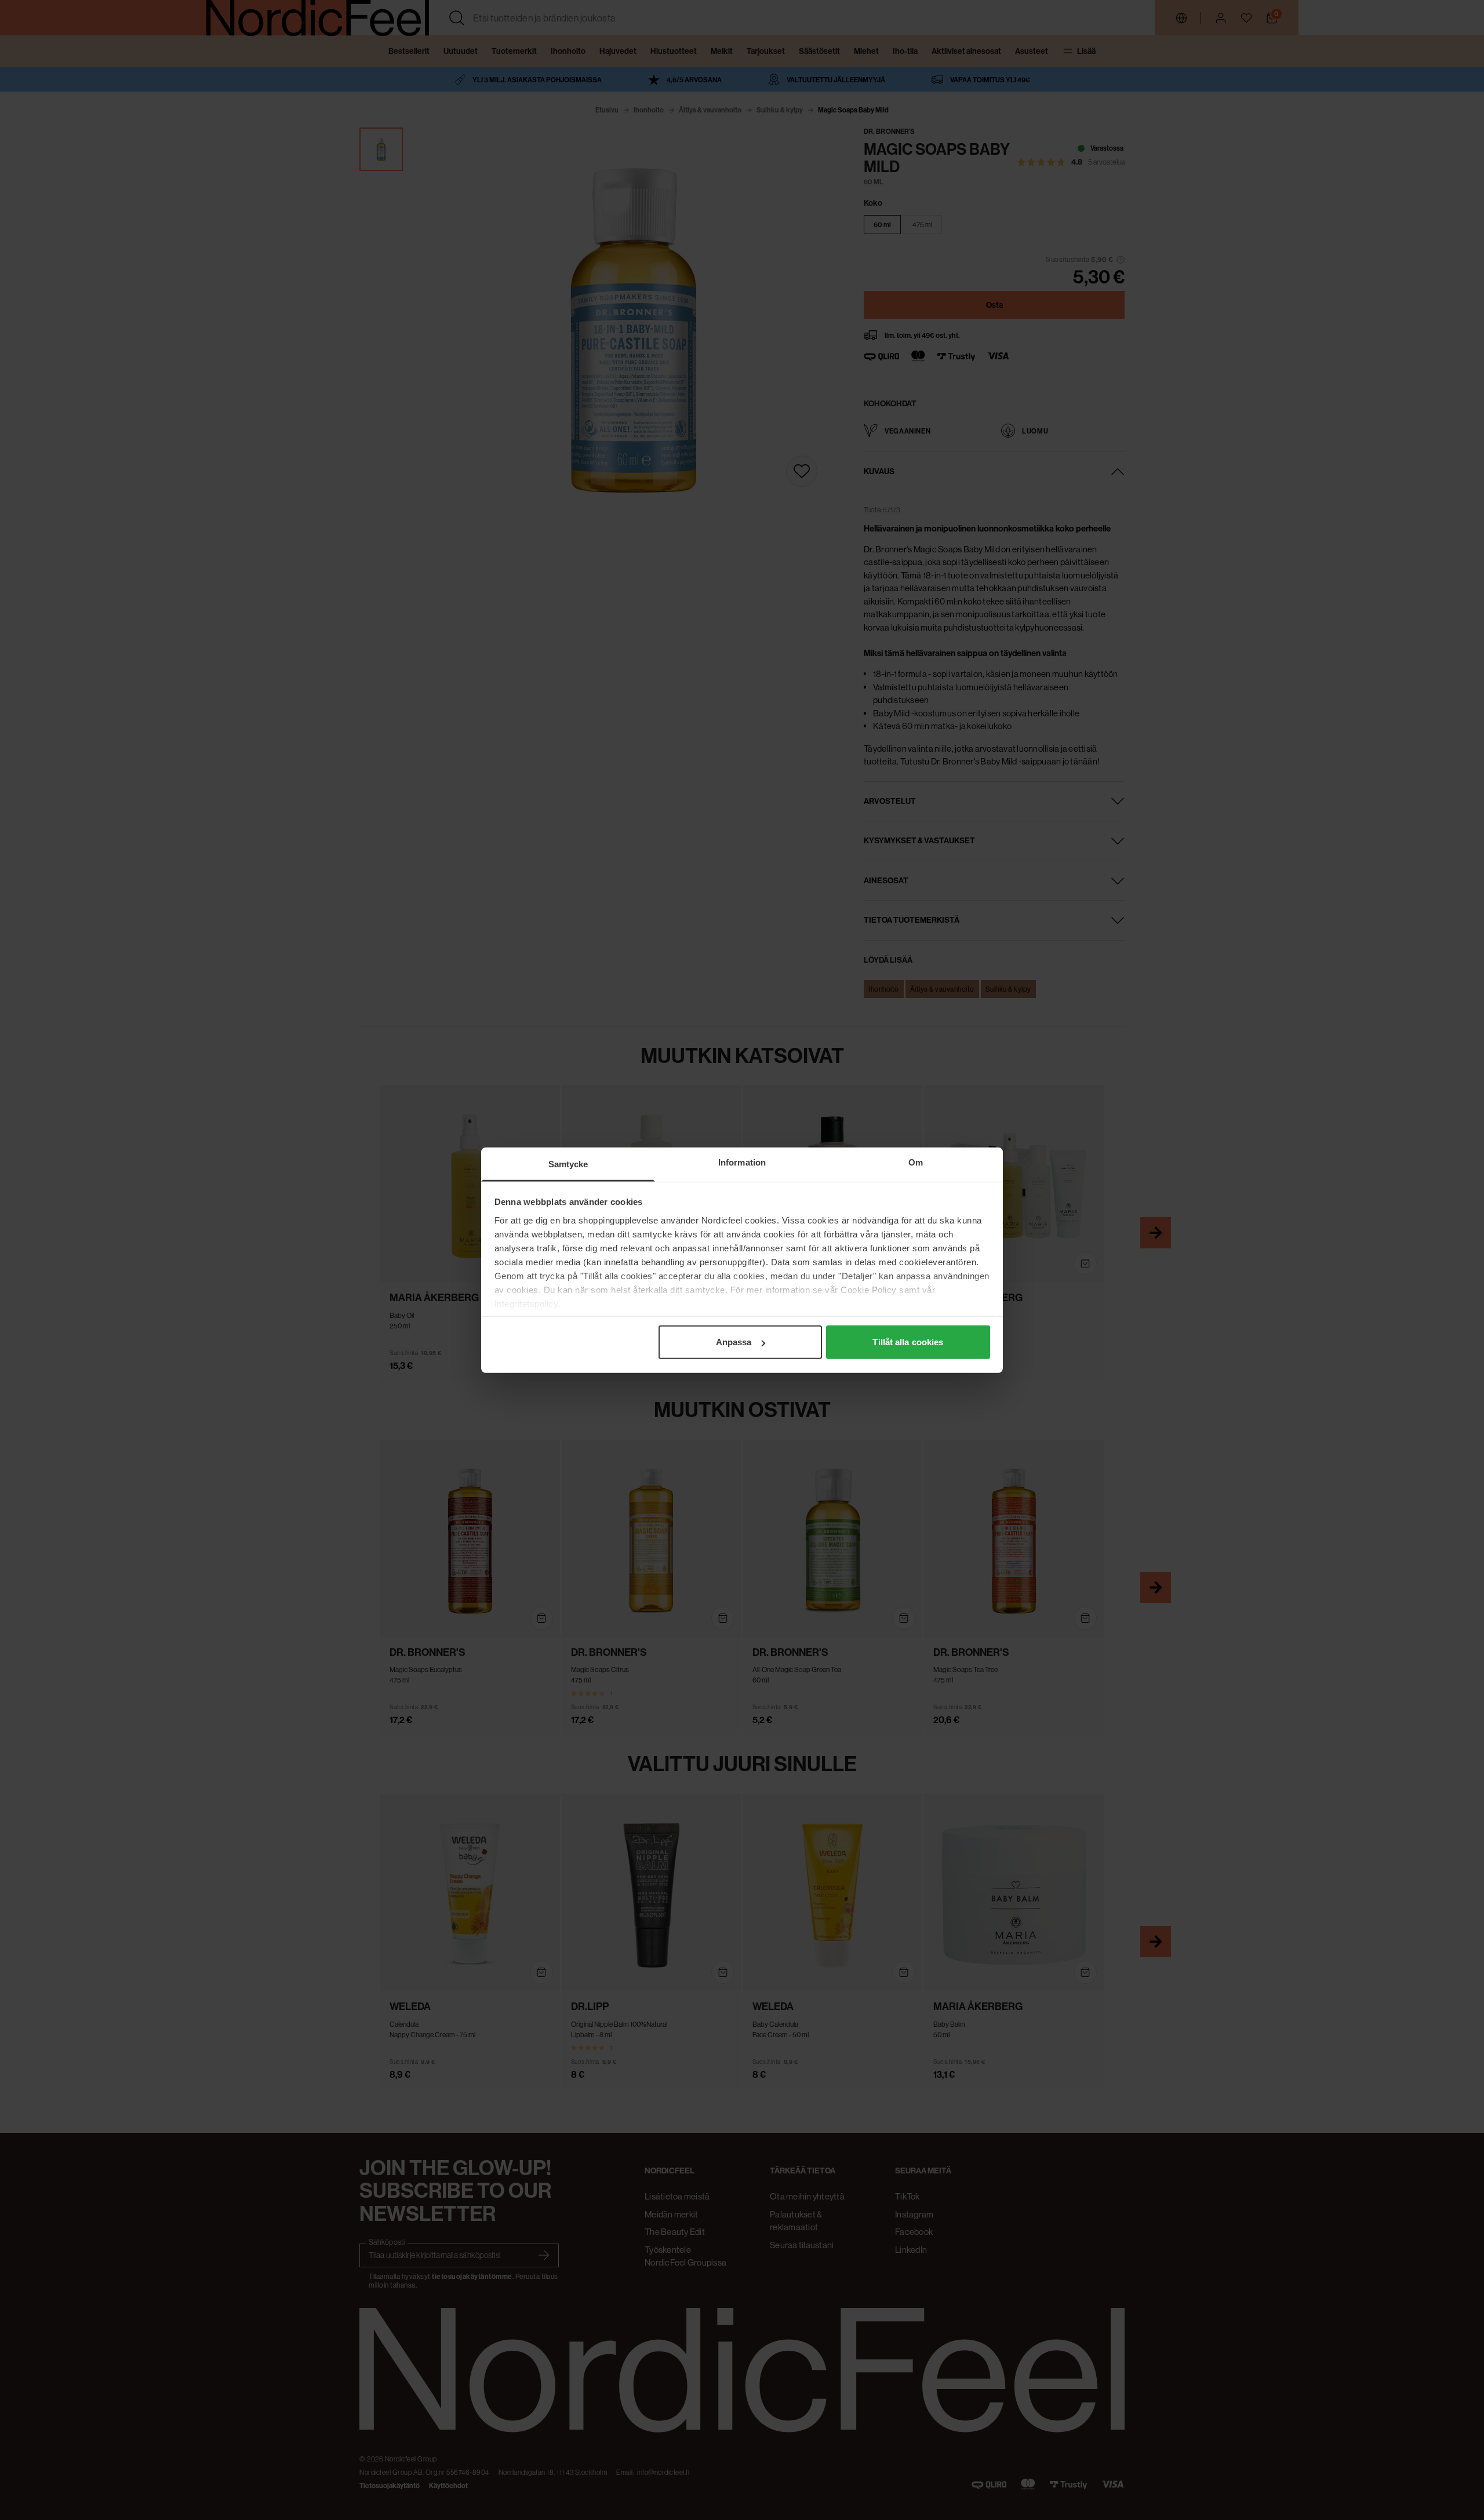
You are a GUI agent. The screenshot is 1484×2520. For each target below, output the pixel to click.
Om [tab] (916, 1162)
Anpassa (734, 1342)
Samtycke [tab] (568, 1164)
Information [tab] (742, 1162)
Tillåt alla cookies (908, 1342)
